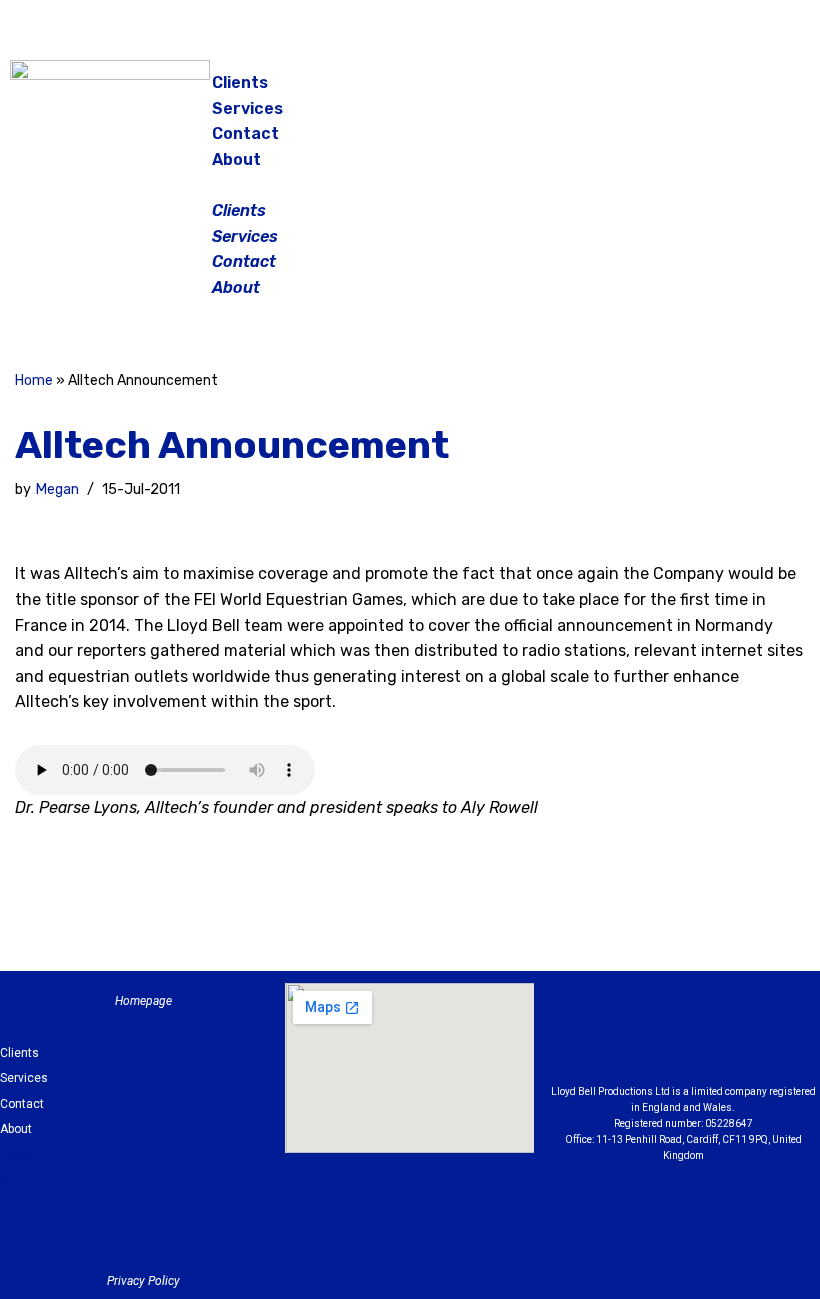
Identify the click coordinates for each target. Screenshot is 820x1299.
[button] (411, 185)
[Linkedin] (738, 1039)
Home (34, 380)
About (236, 159)
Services (247, 108)
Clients (240, 82)
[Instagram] (715, 90)
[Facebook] (665, 90)
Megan (57, 489)
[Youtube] (793, 1039)
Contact (245, 133)
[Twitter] (765, 90)
